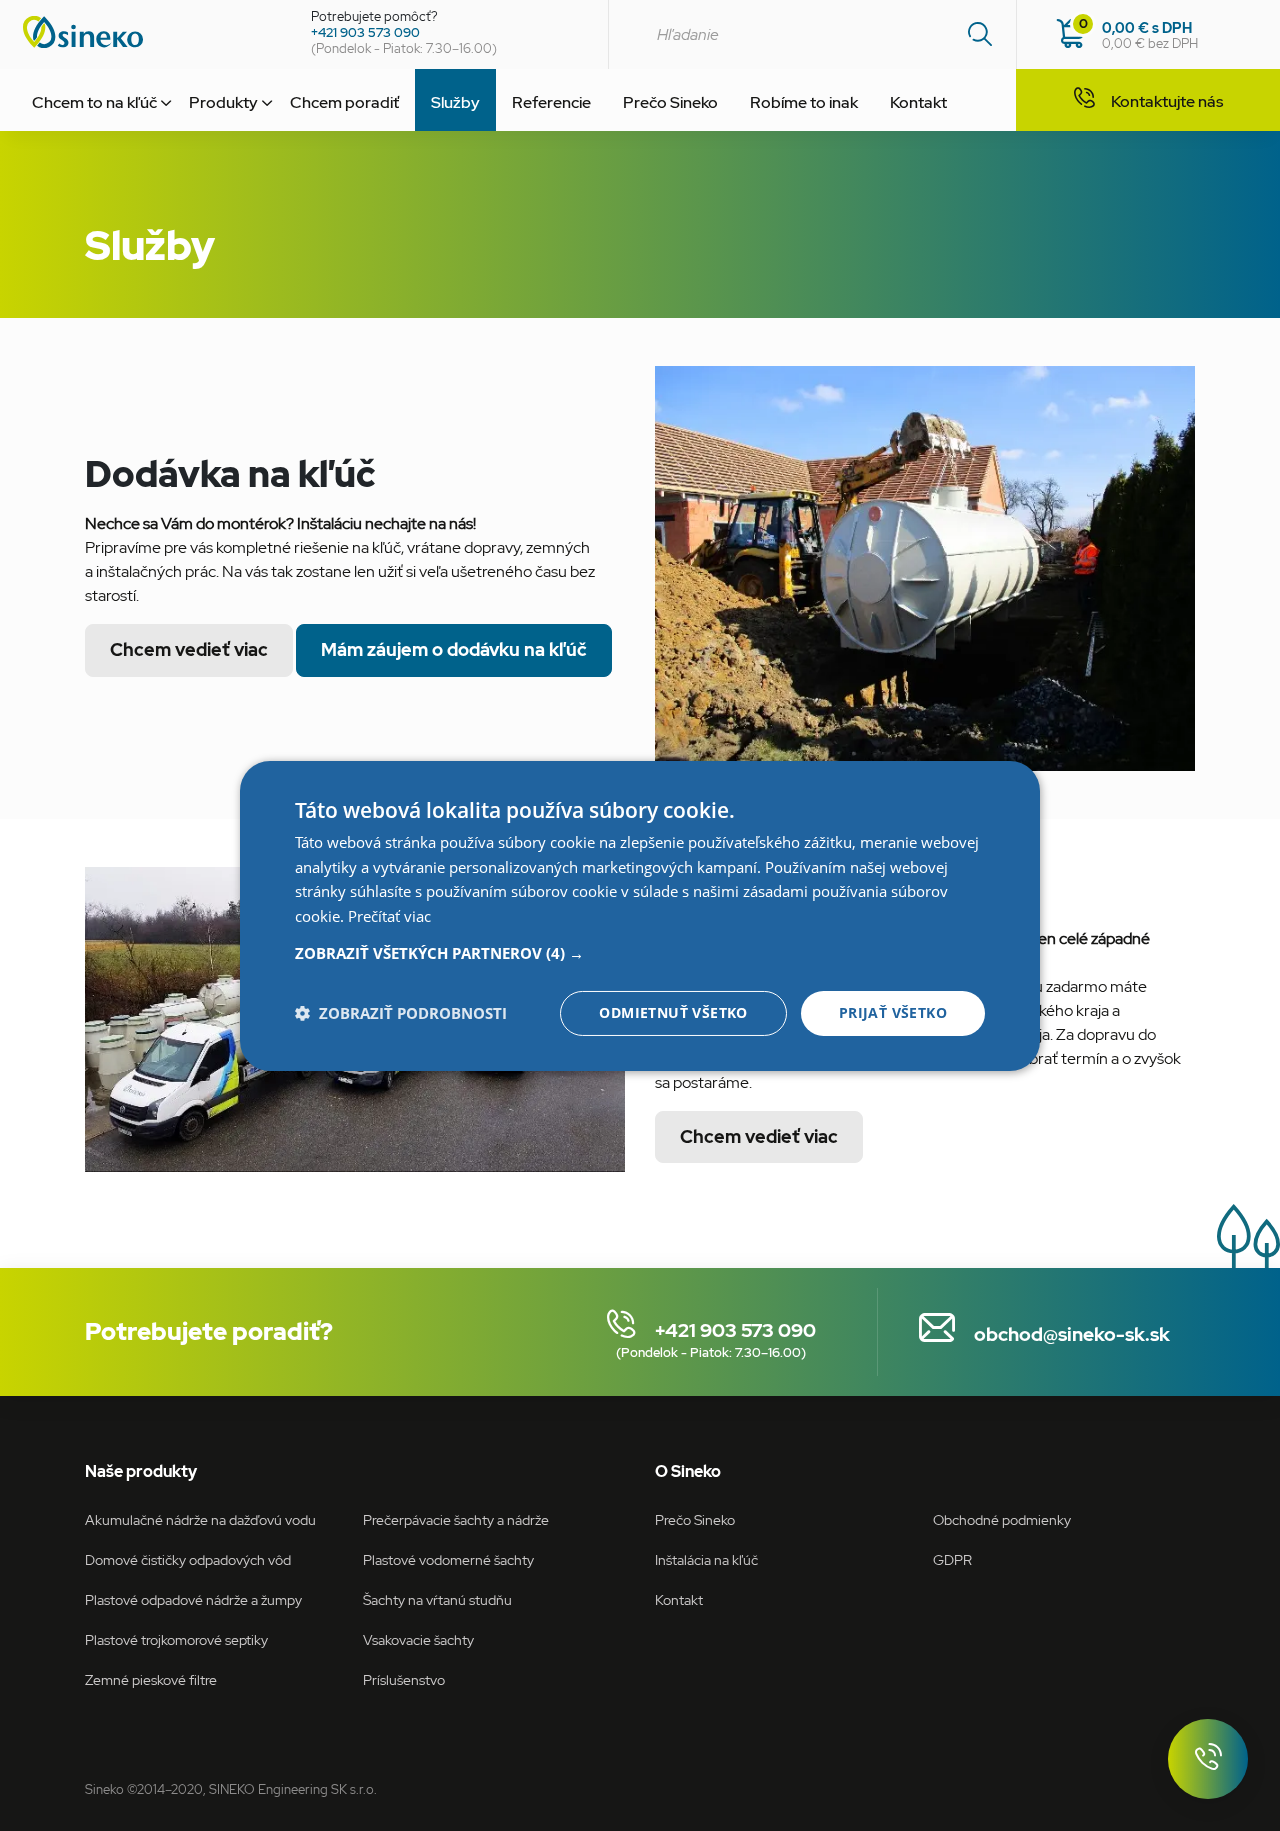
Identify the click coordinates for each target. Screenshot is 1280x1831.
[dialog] (640, 915)
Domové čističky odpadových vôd (188, 1559)
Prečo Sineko (670, 102)
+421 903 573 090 (365, 32)
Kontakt (918, 102)
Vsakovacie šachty (418, 1639)
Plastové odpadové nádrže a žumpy (193, 1599)
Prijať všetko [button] (893, 1012)
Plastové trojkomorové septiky (176, 1639)
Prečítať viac (389, 916)
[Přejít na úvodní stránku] (148, 32)
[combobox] (812, 34)
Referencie (551, 102)
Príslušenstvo (404, 1679)
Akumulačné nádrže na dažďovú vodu (200, 1519)
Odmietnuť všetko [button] (673, 1012)
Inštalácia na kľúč (706, 1559)
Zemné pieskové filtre (151, 1679)
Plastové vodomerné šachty (448, 1559)
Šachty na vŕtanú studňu (437, 1599)
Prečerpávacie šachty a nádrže (456, 1519)
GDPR (952, 1559)
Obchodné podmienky (1002, 1519)
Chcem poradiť (344, 102)
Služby (455, 102)
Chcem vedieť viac (189, 649)
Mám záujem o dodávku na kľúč (454, 649)
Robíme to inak (804, 102)
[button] (640, 953)
